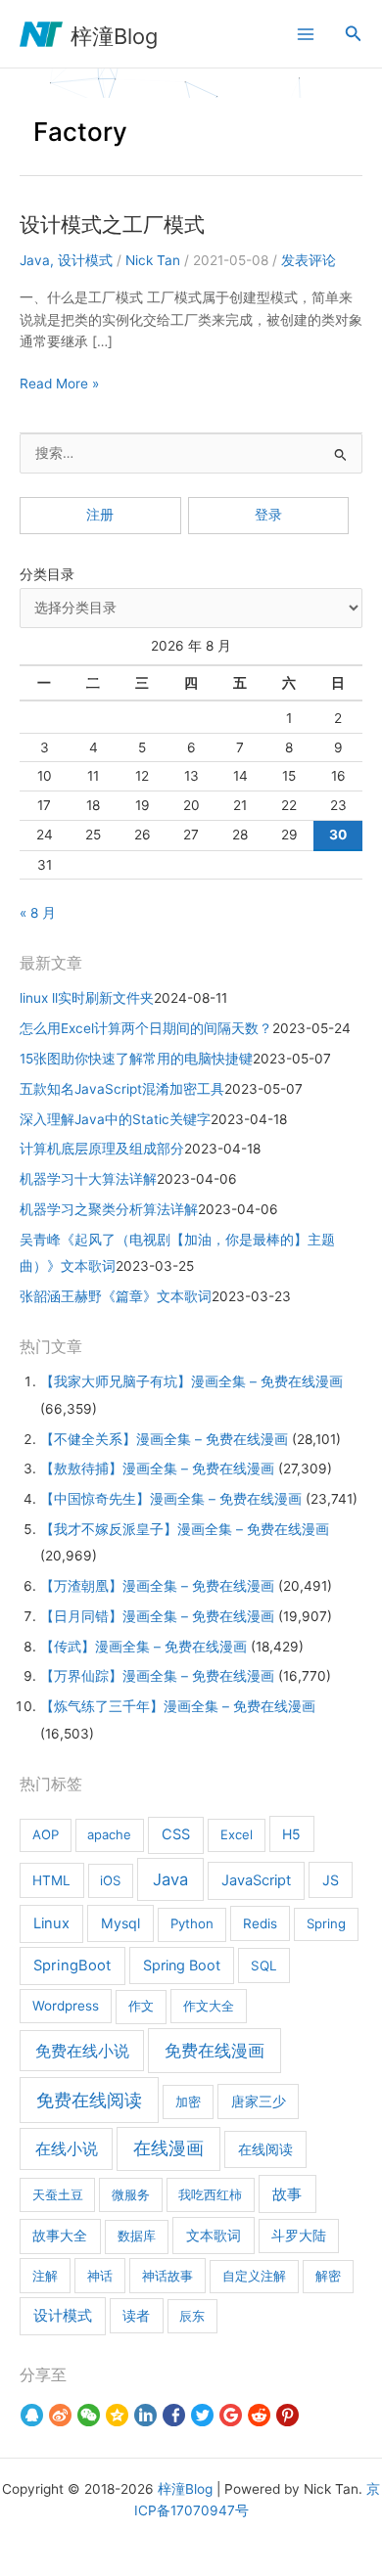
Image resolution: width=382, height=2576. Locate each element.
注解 (45, 2276)
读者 (136, 2316)
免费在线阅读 (89, 2100)
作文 (141, 2006)
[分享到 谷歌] (231, 2416)
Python (192, 1923)
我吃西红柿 (210, 2194)
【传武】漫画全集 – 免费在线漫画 (143, 1647)
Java (35, 260)
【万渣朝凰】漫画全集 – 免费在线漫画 (157, 1586)
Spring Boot (182, 1965)
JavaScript (256, 1880)
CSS (176, 1834)
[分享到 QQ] (32, 2416)
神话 (100, 2276)
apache (109, 1834)
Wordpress (66, 2006)
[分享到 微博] (60, 2416)
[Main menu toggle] (305, 34)
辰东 (192, 2316)
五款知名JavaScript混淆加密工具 (122, 1089)
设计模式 (85, 260)
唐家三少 (259, 2101)
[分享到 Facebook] (174, 2416)
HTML (51, 1880)
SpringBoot (72, 1966)
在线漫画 (168, 2148)
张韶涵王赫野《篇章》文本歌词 (116, 1296)
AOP (46, 1834)
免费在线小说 (82, 2051)
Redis (260, 1923)
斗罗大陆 (299, 2236)
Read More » (59, 385)
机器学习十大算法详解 (88, 1179)
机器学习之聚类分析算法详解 (109, 1209)
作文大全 (209, 2006)
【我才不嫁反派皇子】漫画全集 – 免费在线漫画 (185, 1529)
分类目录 (47, 574)
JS (331, 1880)
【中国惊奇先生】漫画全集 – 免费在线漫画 (171, 1499)
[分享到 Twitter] (202, 2416)
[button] (354, 34)
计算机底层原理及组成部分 (102, 1149)
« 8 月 (38, 913)
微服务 (131, 2194)
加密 (188, 2101)
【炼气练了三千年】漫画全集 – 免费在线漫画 (178, 1706)
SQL (264, 1966)
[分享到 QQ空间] (117, 2416)
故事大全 (60, 2236)
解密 (328, 2276)
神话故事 (167, 2276)
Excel (237, 1834)
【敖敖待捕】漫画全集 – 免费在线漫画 (157, 1469)
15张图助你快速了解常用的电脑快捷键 (136, 1059)
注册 (100, 515)
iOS (110, 1880)
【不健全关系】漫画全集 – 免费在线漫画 (164, 1439)
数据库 (137, 2236)
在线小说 (67, 2148)
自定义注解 (254, 2276)
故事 (287, 2194)
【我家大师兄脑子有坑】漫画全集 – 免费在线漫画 (191, 1381)
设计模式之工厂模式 (112, 225)
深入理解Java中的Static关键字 (115, 1119)
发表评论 (309, 260)
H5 (291, 1834)
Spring (326, 1923)
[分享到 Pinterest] (287, 2416)
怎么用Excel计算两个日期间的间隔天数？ (146, 1028)
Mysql (120, 1923)
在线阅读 (265, 2149)
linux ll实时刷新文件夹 (87, 998)
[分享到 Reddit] (259, 2416)
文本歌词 (214, 2235)
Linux (51, 1923)
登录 (268, 515)
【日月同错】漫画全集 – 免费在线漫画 (157, 1616)
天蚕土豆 (58, 2194)
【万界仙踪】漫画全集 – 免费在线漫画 (157, 1676)
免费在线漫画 (215, 2050)
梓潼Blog (114, 36)
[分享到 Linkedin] (145, 2416)
